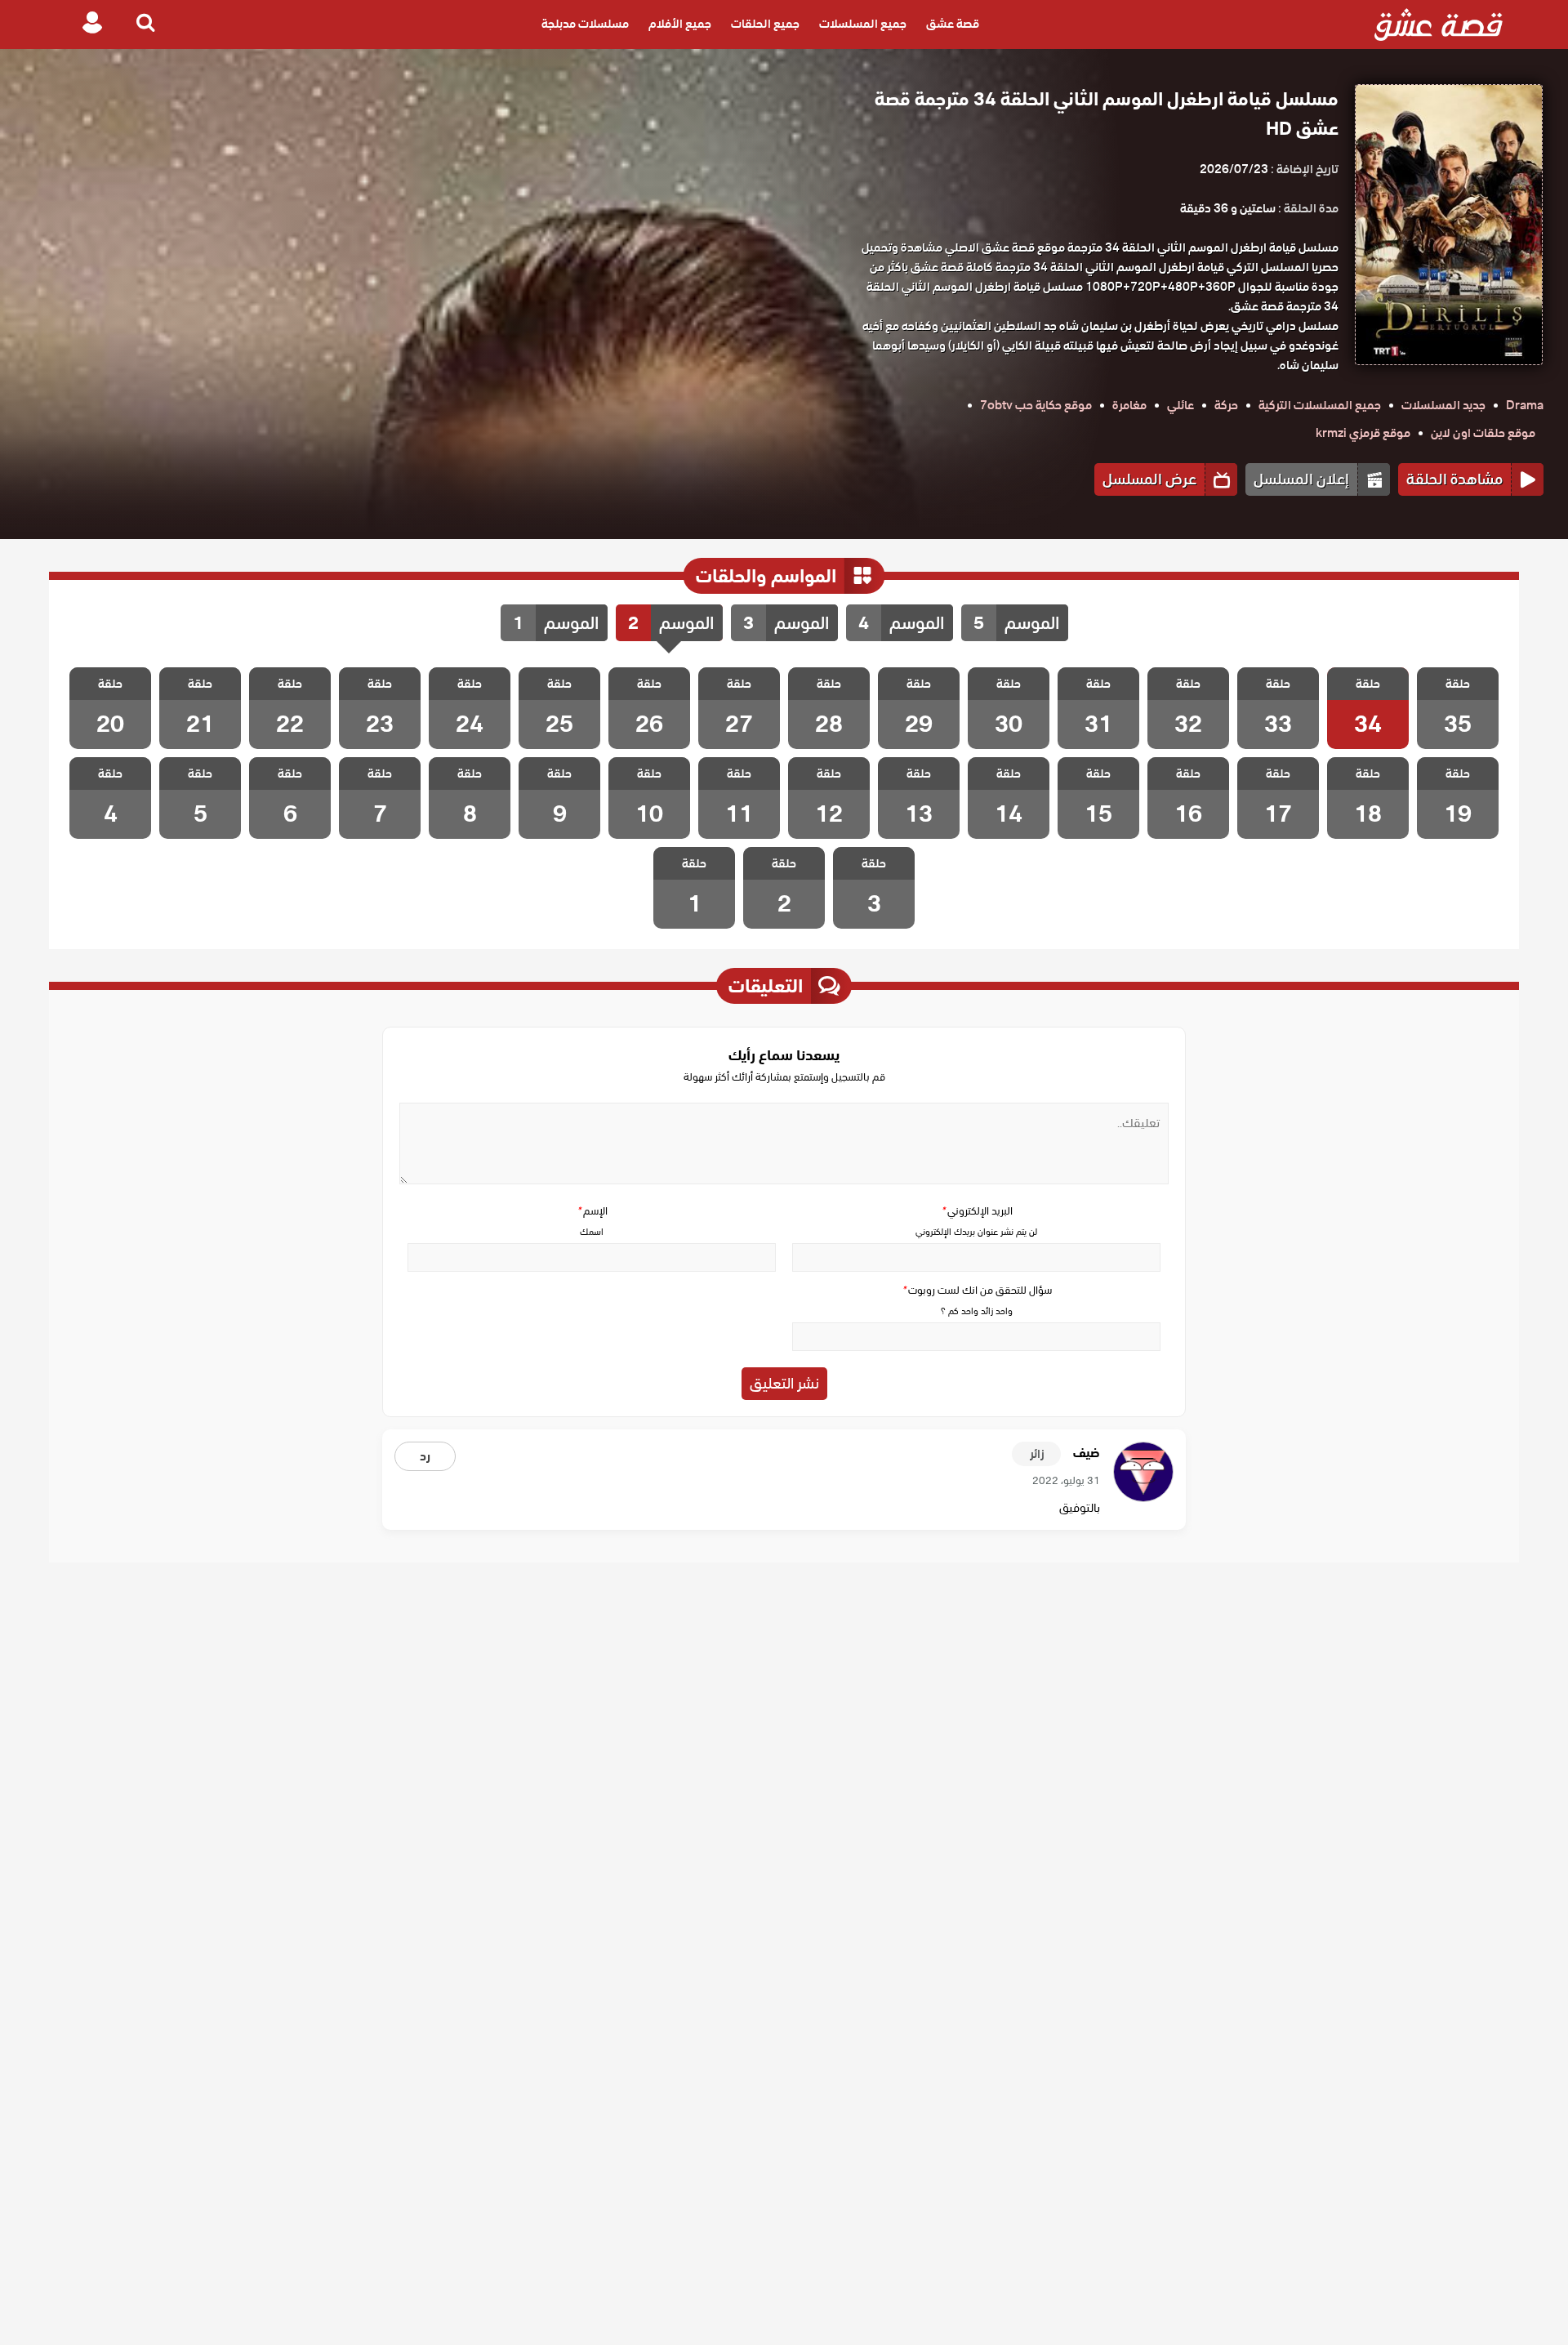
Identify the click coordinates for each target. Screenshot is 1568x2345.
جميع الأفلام (680, 25)
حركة (1226, 405)
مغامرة (1129, 405)
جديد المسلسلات (1443, 405)
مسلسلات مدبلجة (585, 25)
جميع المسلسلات (863, 25)
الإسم (592, 1211)
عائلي (1180, 405)
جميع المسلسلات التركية (1320, 405)
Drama (1525, 405)
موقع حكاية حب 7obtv (1036, 405)
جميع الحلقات (765, 25)
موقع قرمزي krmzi (1363, 433)
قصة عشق (953, 25)
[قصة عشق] (1439, 25)
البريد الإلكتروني (977, 1211)
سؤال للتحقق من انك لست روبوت (977, 1290)
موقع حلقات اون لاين (1483, 433)
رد (425, 1456)
